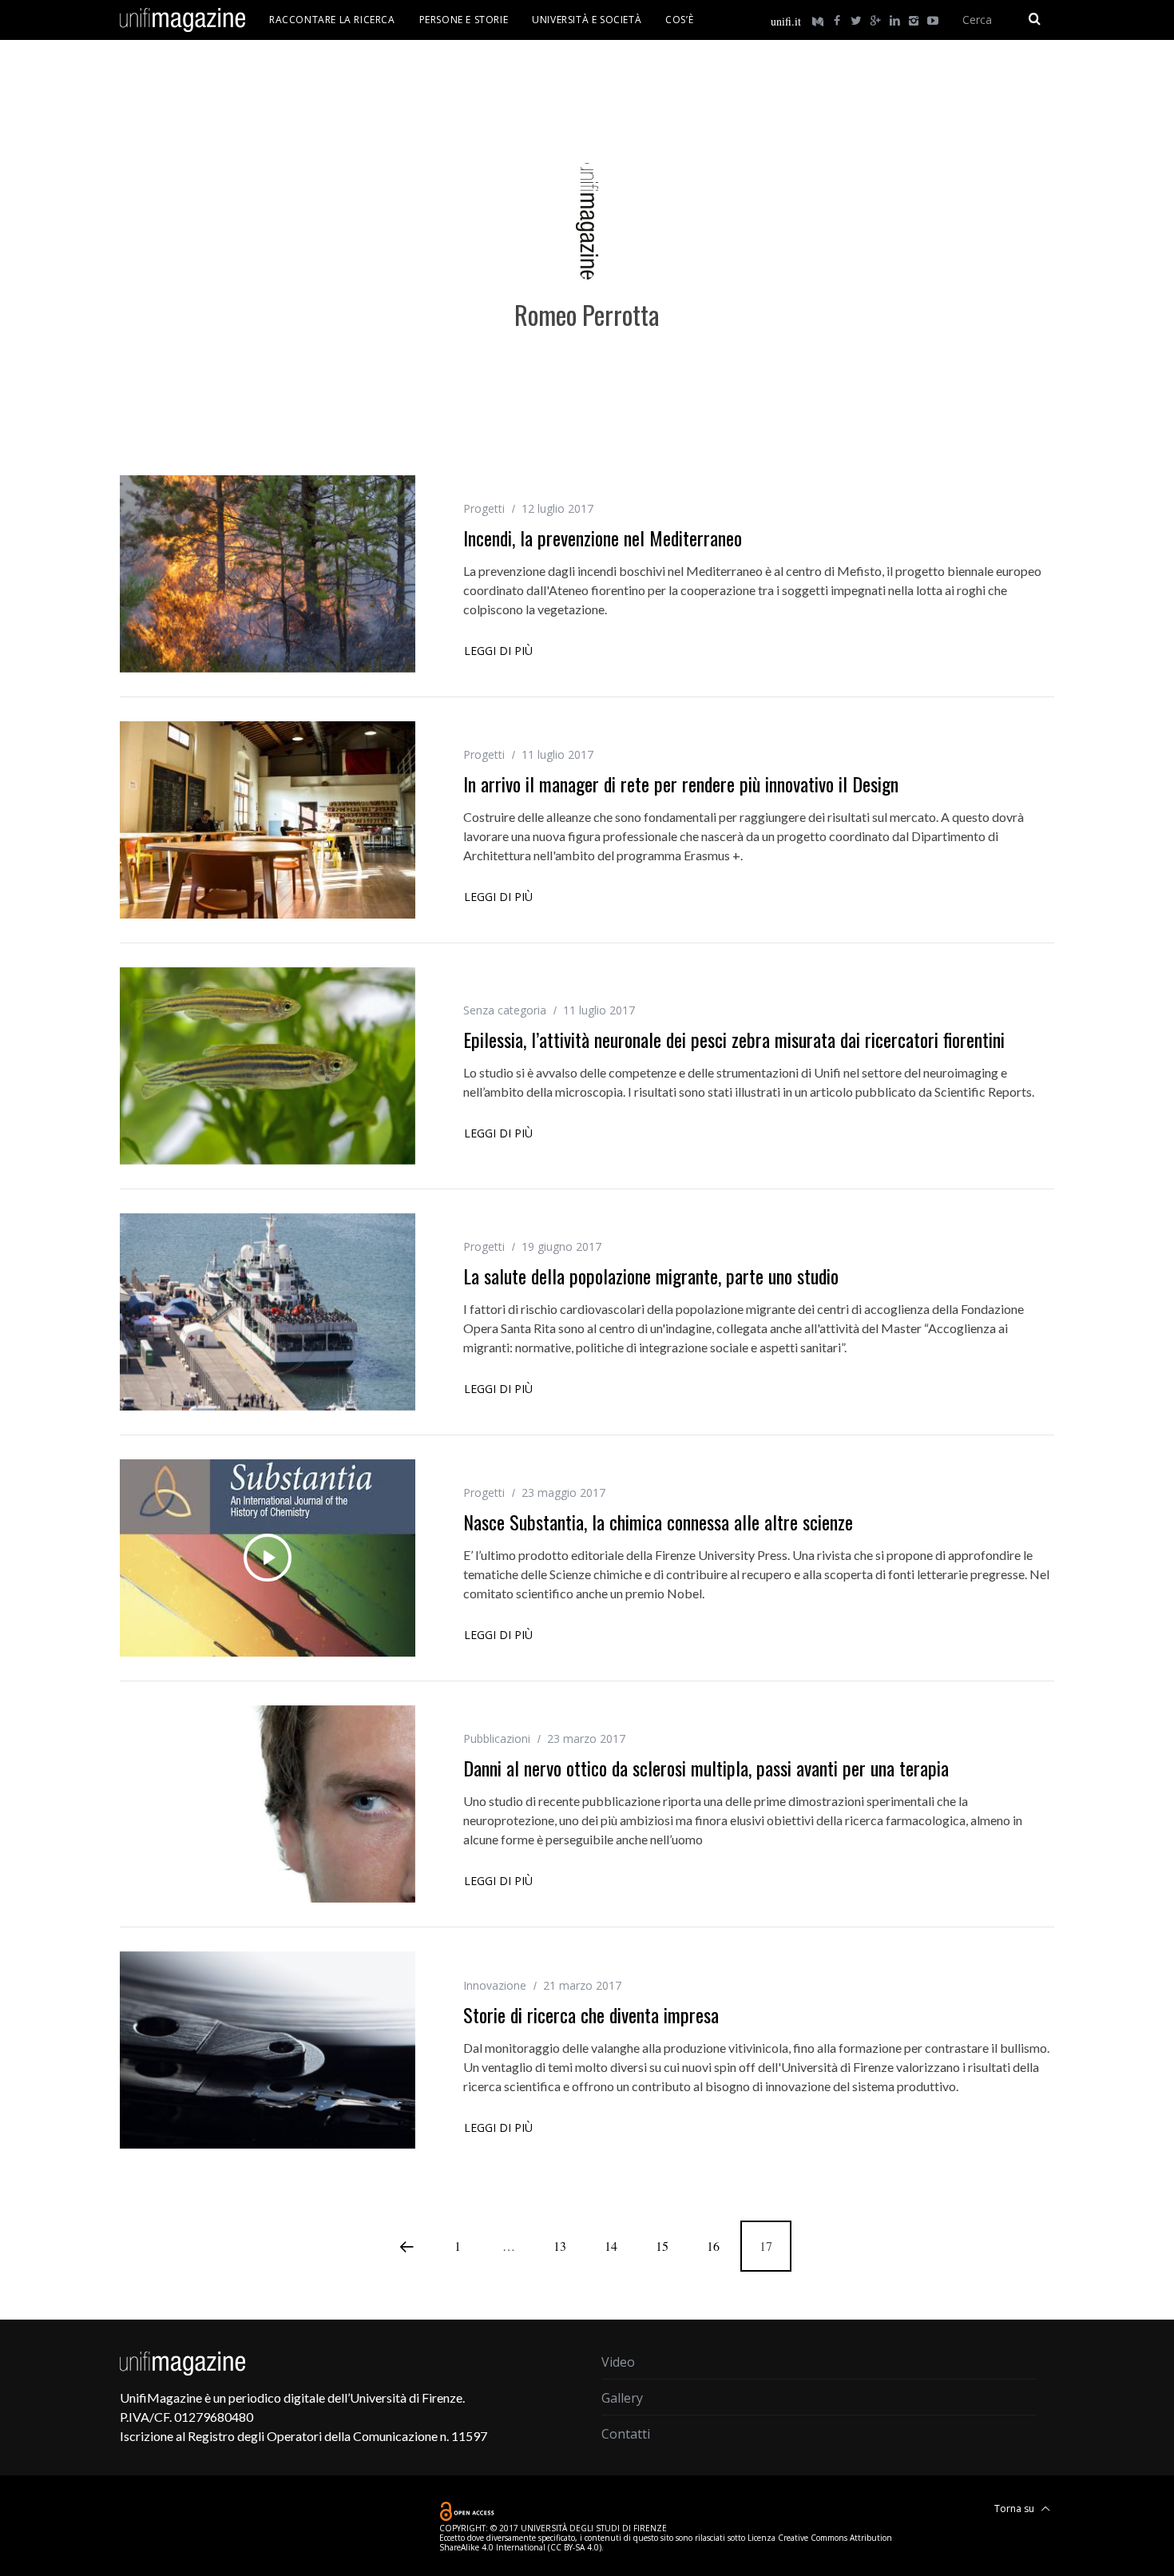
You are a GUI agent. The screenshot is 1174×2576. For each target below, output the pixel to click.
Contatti (626, 2434)
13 (560, 2246)
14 (611, 2246)
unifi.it (786, 21)
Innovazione (495, 1985)
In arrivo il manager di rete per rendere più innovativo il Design (681, 784)
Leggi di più (498, 652)
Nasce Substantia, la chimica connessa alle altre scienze (658, 1522)
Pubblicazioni (497, 1739)
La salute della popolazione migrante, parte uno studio (651, 1276)
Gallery (622, 2398)
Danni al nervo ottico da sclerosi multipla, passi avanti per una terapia (706, 1768)
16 (713, 2246)
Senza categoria (505, 1010)
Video (618, 2362)
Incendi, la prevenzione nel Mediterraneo (603, 538)
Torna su (1015, 2509)
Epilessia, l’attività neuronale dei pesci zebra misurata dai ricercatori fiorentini (734, 1039)
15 (662, 2246)
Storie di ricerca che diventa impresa (591, 2014)
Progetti (484, 508)
